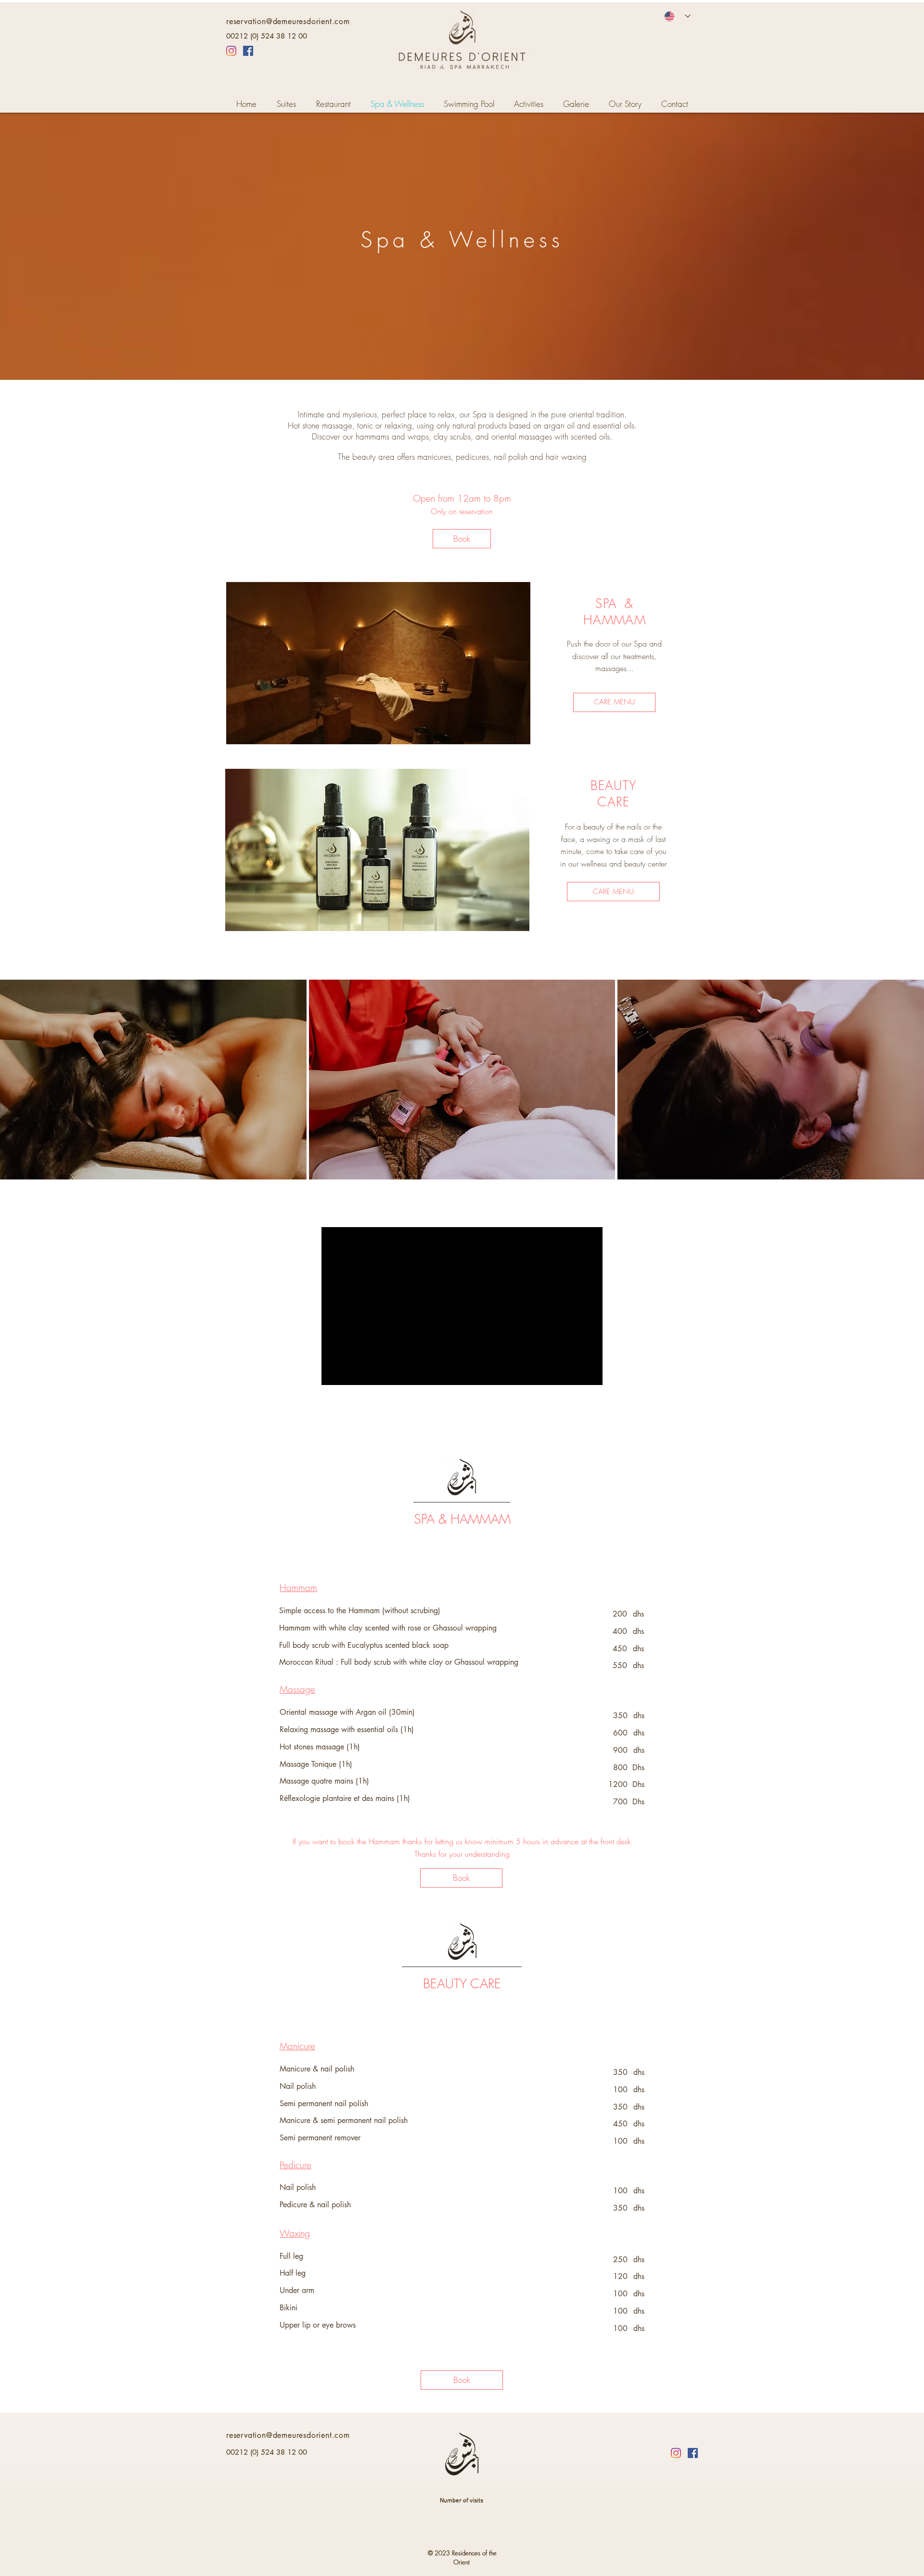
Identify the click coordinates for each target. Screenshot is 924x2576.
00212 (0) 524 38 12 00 (267, 36)
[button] (153, 1080)
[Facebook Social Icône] (248, 51)
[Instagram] (231, 51)
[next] (904, 1088)
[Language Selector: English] (677, 16)
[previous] (20, 1088)
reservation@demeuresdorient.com (288, 21)
